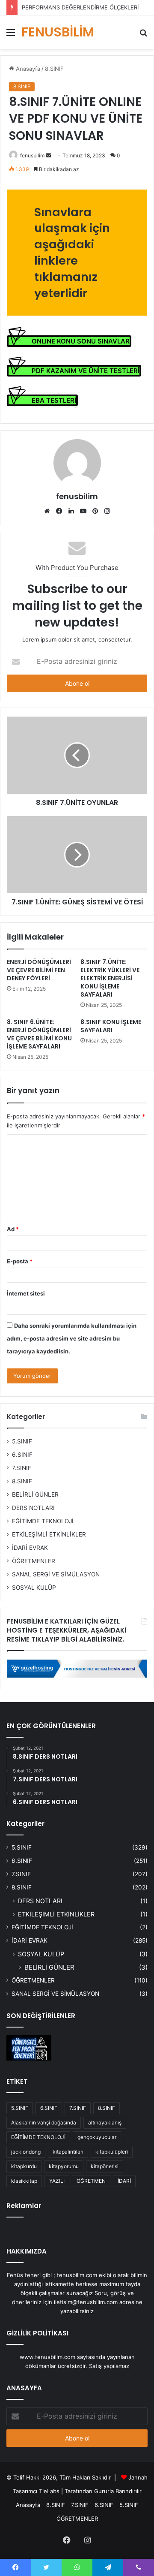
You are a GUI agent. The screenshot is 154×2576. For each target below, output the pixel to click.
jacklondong (26, 2152)
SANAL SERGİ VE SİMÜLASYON (56, 1574)
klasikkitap (24, 2181)
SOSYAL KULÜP (34, 1588)
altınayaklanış (105, 2123)
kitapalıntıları (68, 2152)
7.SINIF (22, 1468)
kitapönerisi (105, 2166)
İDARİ (124, 2181)
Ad (13, 1229)
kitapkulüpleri (112, 2152)
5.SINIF (22, 1441)
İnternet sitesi (26, 1293)
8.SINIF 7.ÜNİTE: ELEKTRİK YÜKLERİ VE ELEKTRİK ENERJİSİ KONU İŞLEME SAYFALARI (110, 978)
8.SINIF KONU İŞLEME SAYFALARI (111, 1026)
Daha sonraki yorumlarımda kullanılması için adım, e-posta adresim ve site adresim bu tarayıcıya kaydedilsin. (72, 1338)
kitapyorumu (64, 2166)
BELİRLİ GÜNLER (35, 1494)
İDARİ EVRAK (30, 1548)
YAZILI (57, 2181)
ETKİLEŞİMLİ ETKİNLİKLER (49, 1534)
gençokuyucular (97, 2137)
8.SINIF (54, 69)
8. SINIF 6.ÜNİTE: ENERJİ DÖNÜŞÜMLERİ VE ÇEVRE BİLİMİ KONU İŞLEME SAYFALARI (39, 1034)
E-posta (20, 1261)
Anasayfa (27, 69)
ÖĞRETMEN (91, 2181)
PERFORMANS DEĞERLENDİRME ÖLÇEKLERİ (80, 7)
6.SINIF (22, 1455)
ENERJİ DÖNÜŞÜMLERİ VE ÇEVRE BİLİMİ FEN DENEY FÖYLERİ (39, 970)
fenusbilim (32, 155)
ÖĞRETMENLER (34, 1561)
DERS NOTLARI (33, 1508)
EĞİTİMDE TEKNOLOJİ (43, 1521)
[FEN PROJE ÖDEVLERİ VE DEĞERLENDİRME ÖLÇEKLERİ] (29, 2048)
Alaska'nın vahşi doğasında (44, 2123)
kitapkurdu (24, 2166)
